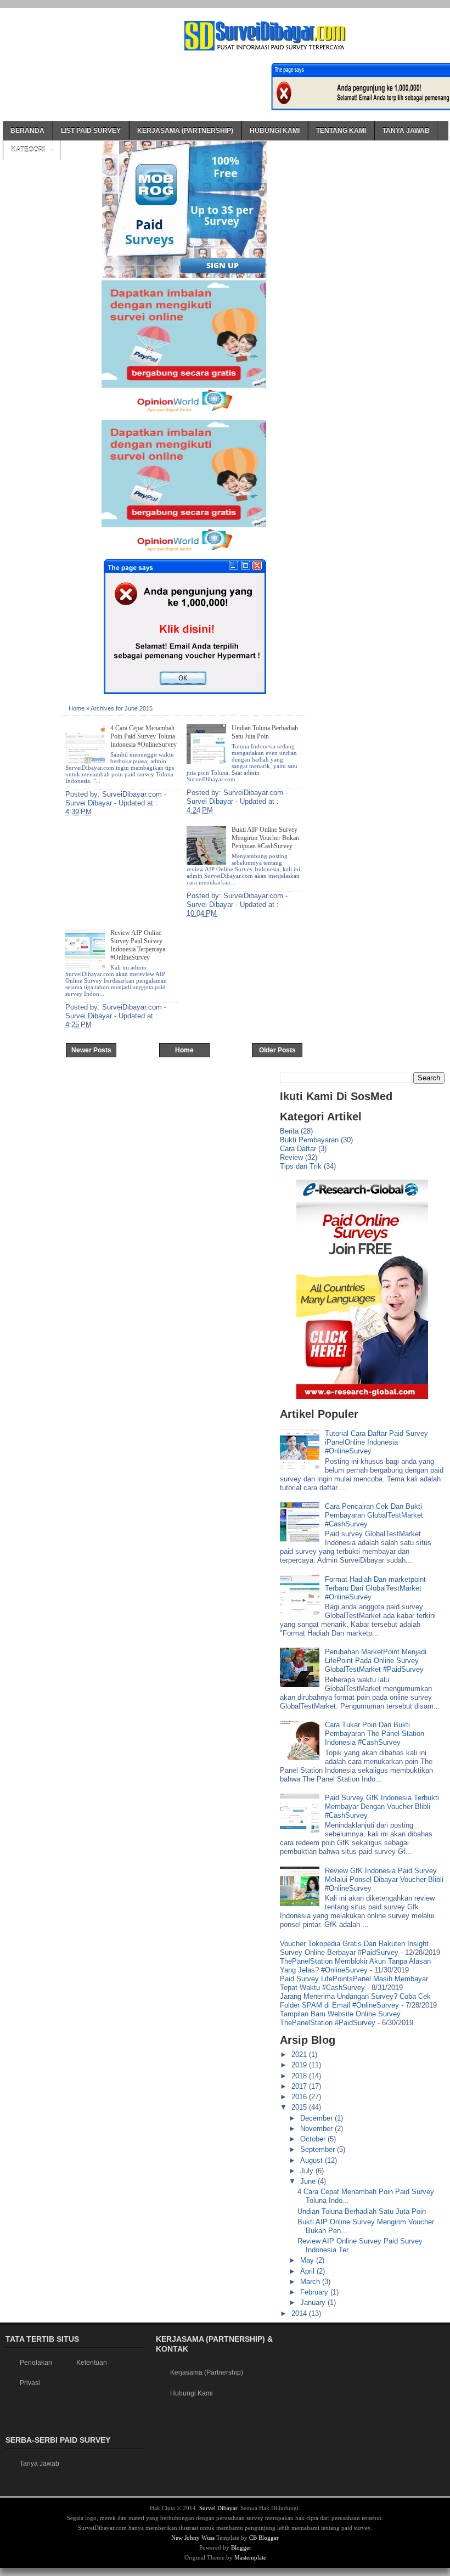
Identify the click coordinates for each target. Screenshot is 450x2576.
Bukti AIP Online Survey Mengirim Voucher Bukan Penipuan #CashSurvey (265, 838)
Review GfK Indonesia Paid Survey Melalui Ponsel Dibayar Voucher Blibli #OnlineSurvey (384, 1879)
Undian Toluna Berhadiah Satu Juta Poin (265, 732)
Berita (289, 1131)
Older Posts (277, 1050)
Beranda (27, 131)
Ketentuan (92, 2363)
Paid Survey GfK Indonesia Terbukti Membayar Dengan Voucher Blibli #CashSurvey (382, 1806)
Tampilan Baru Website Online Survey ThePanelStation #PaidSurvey (340, 2018)
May (308, 2260)
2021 (300, 2054)
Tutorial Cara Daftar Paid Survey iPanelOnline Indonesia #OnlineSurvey (376, 1442)
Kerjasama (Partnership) (185, 131)
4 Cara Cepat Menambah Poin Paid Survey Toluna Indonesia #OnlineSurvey (144, 736)
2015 (300, 2107)
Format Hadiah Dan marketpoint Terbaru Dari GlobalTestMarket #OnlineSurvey (375, 1588)
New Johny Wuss (193, 2538)
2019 (300, 2065)
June (309, 2181)
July (308, 2171)
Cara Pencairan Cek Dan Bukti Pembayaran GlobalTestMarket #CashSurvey (374, 1515)
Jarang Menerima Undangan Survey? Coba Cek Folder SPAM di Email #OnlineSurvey (355, 2001)
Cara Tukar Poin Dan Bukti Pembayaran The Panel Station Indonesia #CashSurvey (375, 1734)
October (314, 2139)
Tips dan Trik (301, 1166)
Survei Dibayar (218, 2508)
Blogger (241, 2547)
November (317, 2129)
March (311, 2282)
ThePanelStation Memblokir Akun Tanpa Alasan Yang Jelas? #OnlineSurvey (355, 1966)
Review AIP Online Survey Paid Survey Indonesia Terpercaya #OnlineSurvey (138, 945)
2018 (300, 2076)
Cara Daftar (298, 1149)
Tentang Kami (341, 131)
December (317, 2118)
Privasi (30, 2383)
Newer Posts (91, 1050)
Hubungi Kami (275, 131)
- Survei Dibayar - (116, 799)
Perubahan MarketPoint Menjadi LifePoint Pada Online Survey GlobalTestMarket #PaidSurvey (376, 1661)
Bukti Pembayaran (309, 1140)
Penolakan (36, 2363)
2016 (300, 2097)
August (313, 2160)
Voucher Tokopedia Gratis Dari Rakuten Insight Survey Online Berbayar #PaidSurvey (354, 1948)
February (315, 2292)
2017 (300, 2086)
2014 (300, 2313)
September (319, 2149)
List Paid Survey (91, 131)
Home (77, 708)
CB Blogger (264, 2538)
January (314, 2302)
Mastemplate (250, 2557)
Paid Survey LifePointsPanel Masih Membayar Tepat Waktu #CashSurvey (354, 1983)
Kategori (28, 150)
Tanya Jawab (406, 131)
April (308, 2271)
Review (291, 1157)
